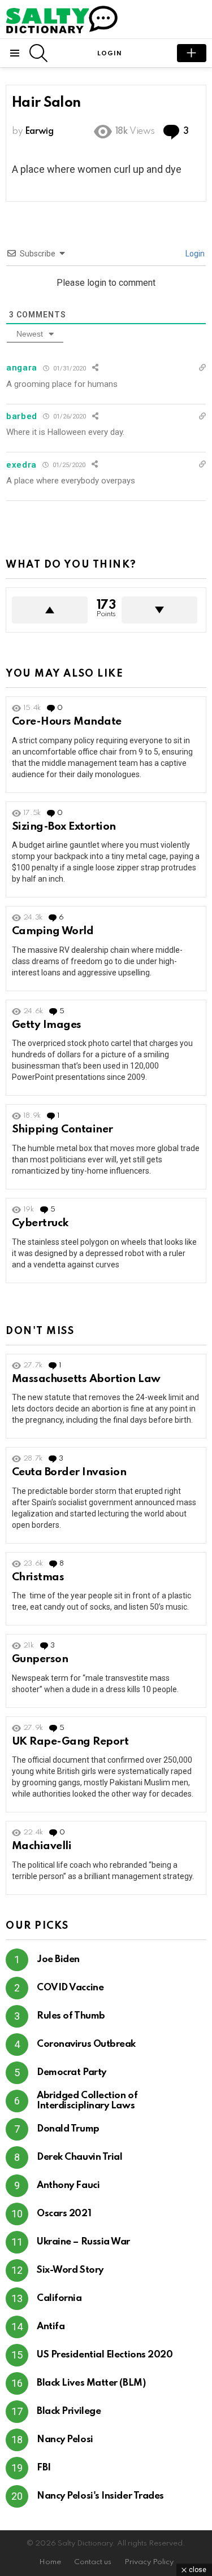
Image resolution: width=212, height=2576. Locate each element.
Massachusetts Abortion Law (86, 1379)
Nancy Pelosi (65, 2440)
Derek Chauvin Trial (79, 2157)
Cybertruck (40, 1223)
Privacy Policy (149, 2562)
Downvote (159, 610)
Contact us (93, 2562)
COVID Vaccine (70, 1988)
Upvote (50, 610)
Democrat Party (72, 2072)
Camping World (53, 931)
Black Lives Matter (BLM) (91, 2383)
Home (50, 2562)
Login (194, 254)
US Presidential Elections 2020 (105, 2355)
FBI (44, 2468)
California (59, 2298)
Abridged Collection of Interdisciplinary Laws (87, 2101)
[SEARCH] (38, 53)
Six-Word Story (70, 2270)
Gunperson (40, 1659)
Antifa (51, 2327)
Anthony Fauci (68, 2185)
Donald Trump (68, 2129)
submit (192, 53)
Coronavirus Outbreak (86, 2044)
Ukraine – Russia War (83, 2242)
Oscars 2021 (64, 2214)
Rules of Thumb (71, 2016)
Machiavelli (42, 1846)
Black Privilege (69, 2411)
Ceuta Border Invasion (69, 1472)
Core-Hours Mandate (67, 722)
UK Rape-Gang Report (70, 1742)
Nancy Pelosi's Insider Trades (100, 2496)
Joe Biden (58, 1960)
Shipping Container (62, 1129)
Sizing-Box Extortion (64, 827)
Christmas (38, 1577)
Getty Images (47, 1025)
